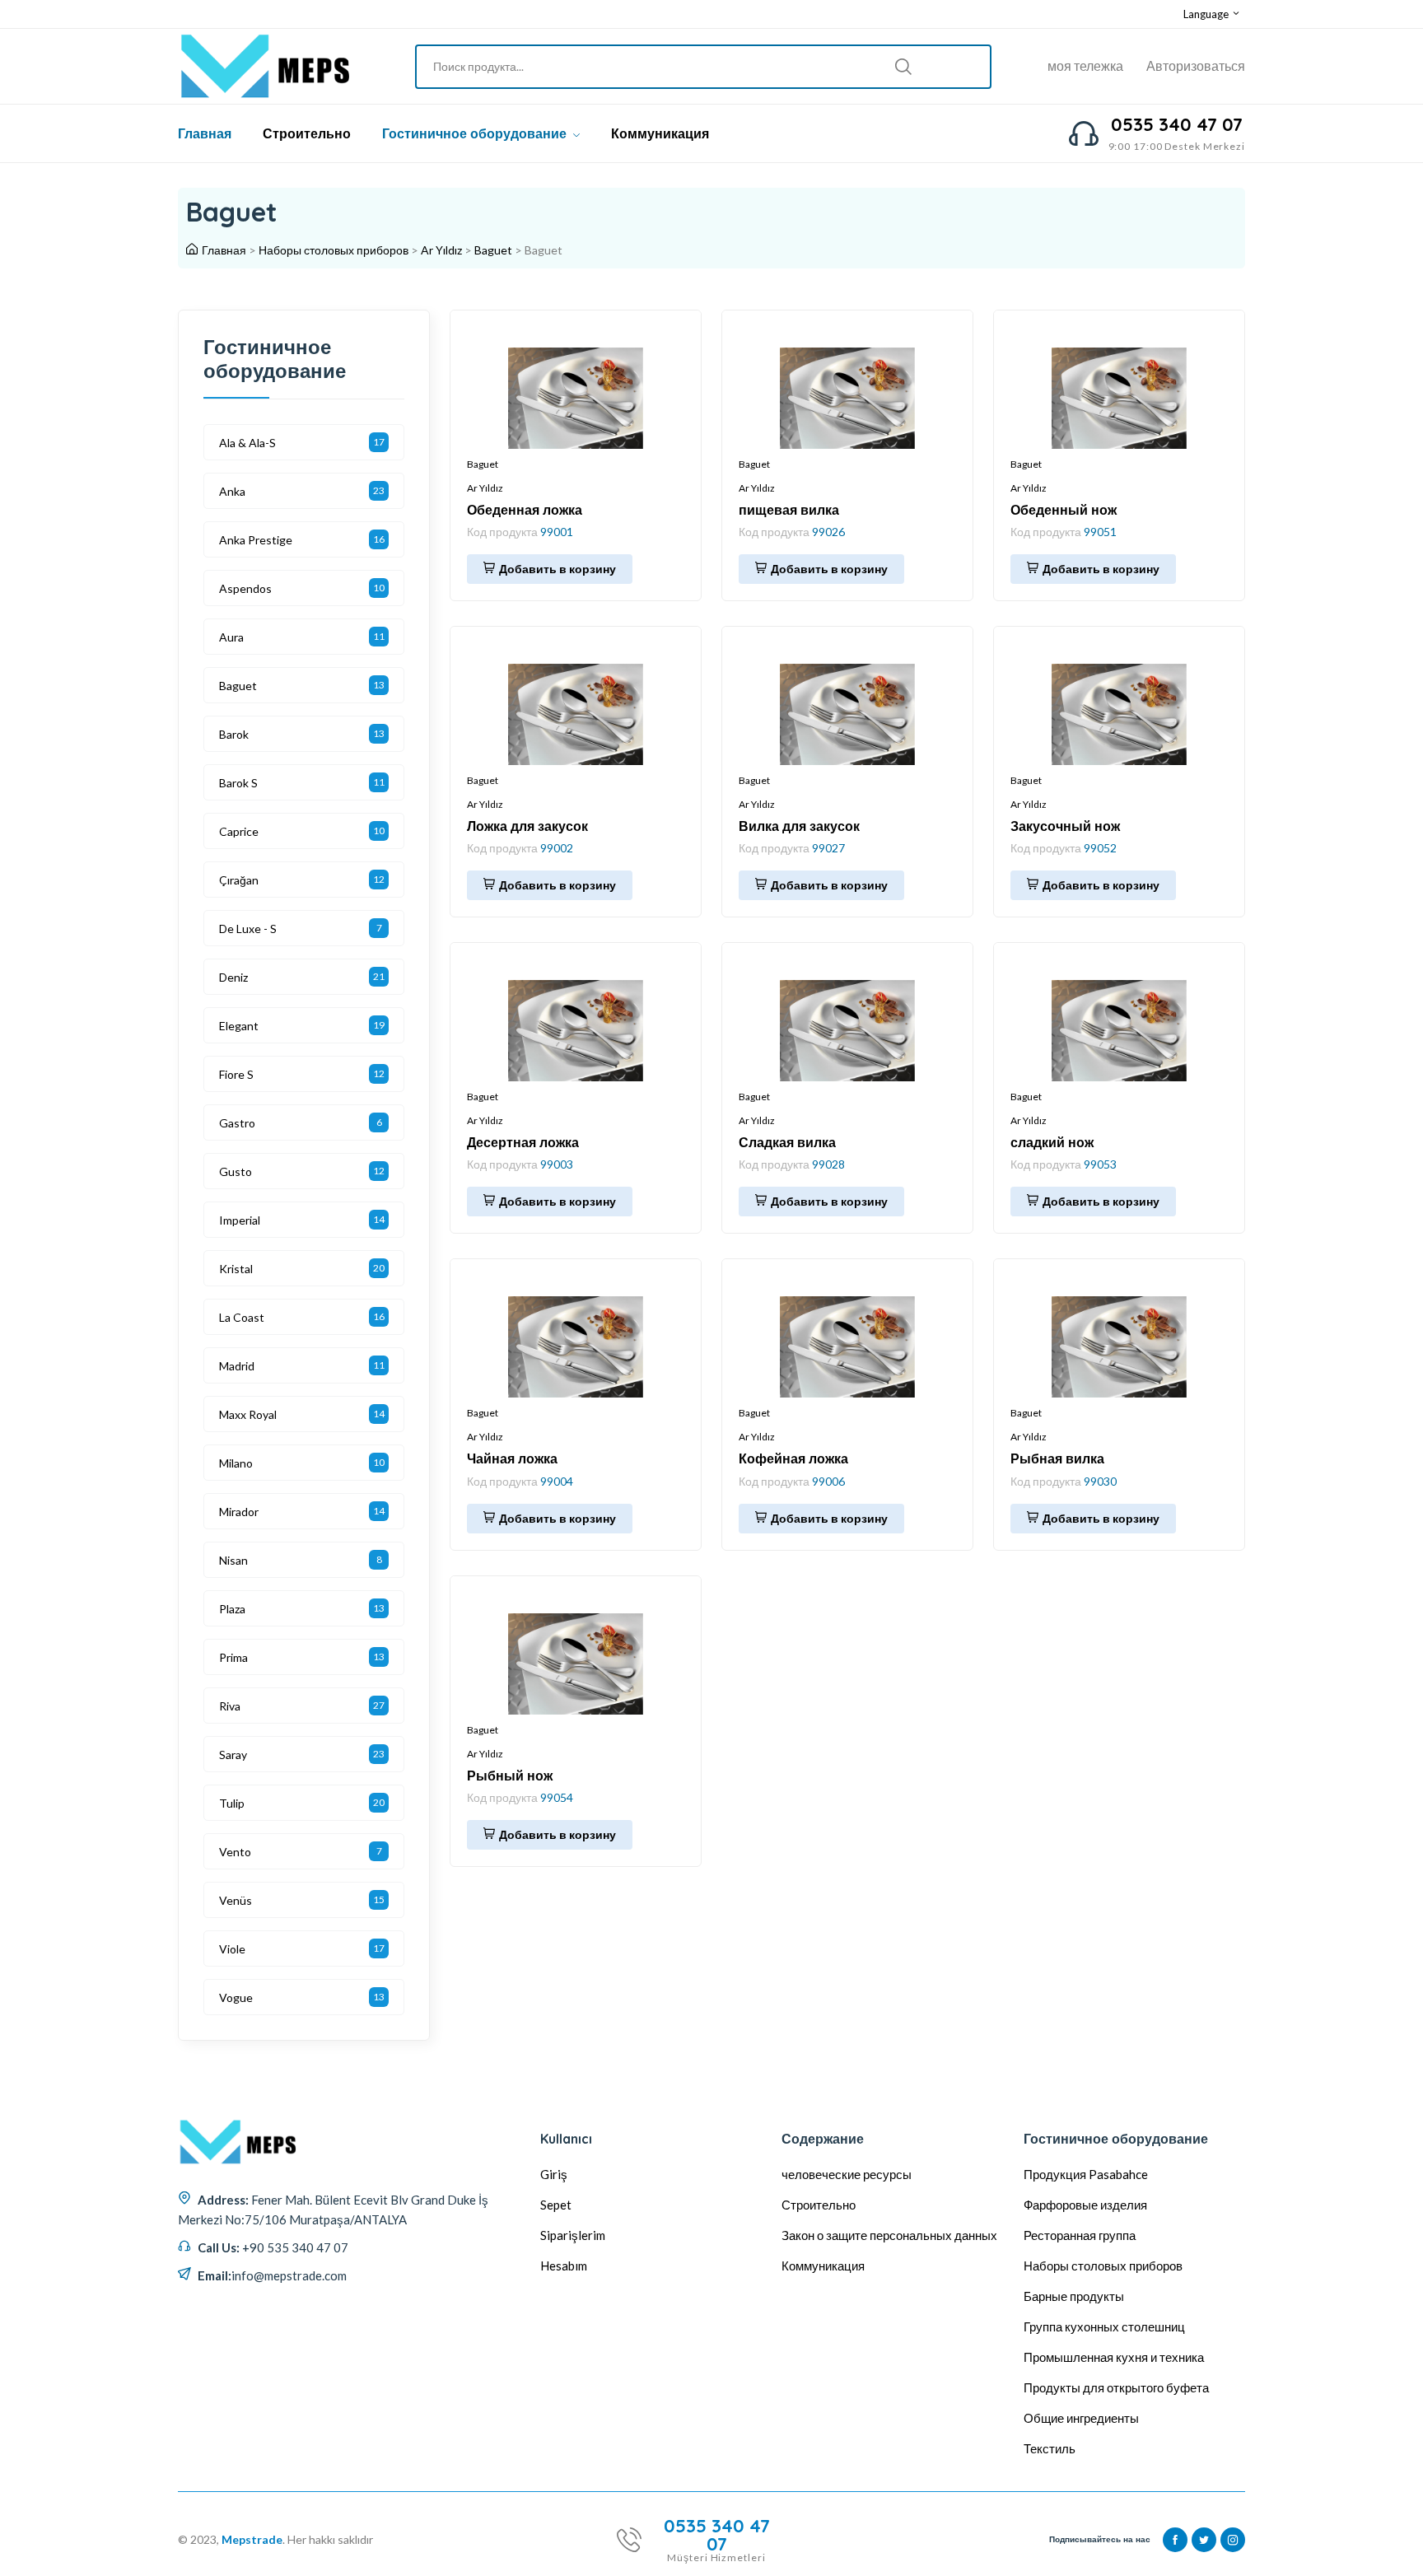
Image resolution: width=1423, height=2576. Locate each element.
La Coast (242, 1317)
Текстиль (1050, 2448)
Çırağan (239, 880)
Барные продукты (1074, 2296)
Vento (235, 1852)
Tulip (232, 1803)
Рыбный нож (510, 1776)
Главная (205, 133)
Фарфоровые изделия (1085, 2205)
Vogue (236, 1997)
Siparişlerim (573, 2235)
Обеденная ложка (525, 510)
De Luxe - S (248, 929)
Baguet (493, 250)
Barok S (238, 783)
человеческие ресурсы (847, 2174)
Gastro (237, 1123)
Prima (233, 1657)
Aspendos (245, 588)
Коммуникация (660, 133)
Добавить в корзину (558, 569)
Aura (231, 637)
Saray (233, 1755)
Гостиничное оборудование (476, 133)
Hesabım (564, 2266)
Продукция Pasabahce (1086, 2174)
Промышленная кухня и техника (1114, 2357)
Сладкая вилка (787, 1142)
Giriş (554, 2174)
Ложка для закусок (527, 826)
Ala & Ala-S (247, 443)
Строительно (307, 133)
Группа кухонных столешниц (1104, 2326)
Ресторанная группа (1080, 2235)
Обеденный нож (1064, 510)
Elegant (239, 1026)
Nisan (233, 1560)
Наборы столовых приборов (334, 250)
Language (1207, 14)
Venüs (236, 1900)
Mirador (239, 1512)
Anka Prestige (256, 540)
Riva (230, 1706)
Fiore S (236, 1074)
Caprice (239, 831)
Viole (232, 1949)
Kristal (236, 1269)
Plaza (232, 1609)
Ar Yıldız (441, 250)
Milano (236, 1463)
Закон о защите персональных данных (889, 2235)
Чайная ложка (512, 1458)
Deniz (233, 977)
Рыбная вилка (1057, 1458)
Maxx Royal (248, 1414)
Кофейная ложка (793, 1458)
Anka (232, 491)
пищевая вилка (789, 510)
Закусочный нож (1065, 826)
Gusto (236, 1171)
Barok (234, 734)
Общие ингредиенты (1081, 2418)
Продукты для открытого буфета (1116, 2387)
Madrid (237, 1366)
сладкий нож (1052, 1142)
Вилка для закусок (799, 826)
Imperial (240, 1220)
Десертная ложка (523, 1142)
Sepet (556, 2205)
